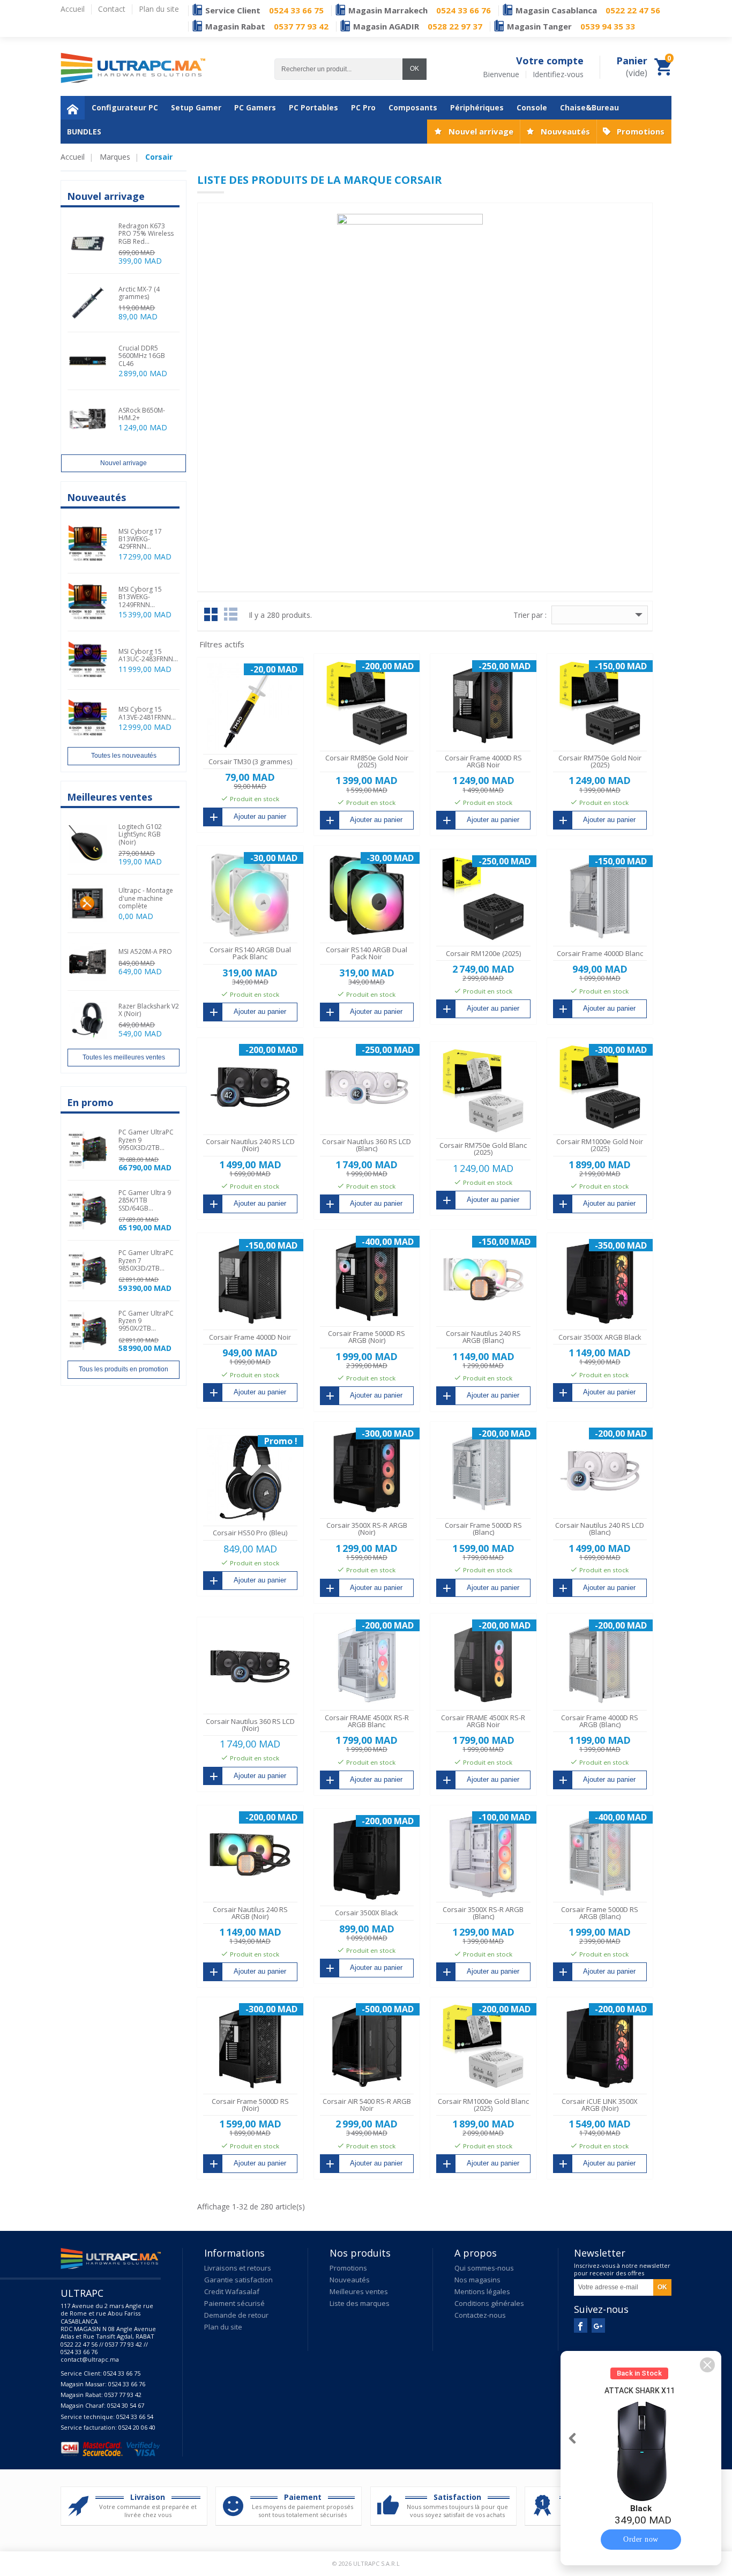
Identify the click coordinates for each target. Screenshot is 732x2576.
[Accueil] (73, 108)
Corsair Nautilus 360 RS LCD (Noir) (250, 1725)
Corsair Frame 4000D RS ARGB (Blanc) (600, 1721)
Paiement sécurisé (234, 2303)
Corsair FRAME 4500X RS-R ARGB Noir (483, 1721)
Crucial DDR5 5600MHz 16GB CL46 (142, 356)
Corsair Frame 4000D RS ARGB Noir (483, 761)
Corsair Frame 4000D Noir (250, 1337)
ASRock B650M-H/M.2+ (142, 414)
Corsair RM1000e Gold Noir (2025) (600, 1145)
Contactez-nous (480, 2315)
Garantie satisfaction (238, 2280)
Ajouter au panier (260, 816)
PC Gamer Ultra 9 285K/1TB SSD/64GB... (145, 1200)
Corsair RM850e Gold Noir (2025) (367, 761)
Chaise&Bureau (589, 107)
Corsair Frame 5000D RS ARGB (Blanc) (600, 1913)
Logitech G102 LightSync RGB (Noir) (140, 834)
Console (532, 107)
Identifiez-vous (558, 74)
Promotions (641, 131)
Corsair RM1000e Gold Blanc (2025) (483, 2105)
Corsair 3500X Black (367, 1913)
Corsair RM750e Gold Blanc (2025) (483, 1149)
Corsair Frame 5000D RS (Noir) (250, 2105)
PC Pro (363, 107)
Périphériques (477, 107)
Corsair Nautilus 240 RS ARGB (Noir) (250, 1913)
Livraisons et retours (238, 2268)
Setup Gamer (196, 107)
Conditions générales (489, 2303)
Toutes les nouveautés (124, 756)
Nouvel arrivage (481, 131)
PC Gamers (255, 107)
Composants (413, 107)
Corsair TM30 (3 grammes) (250, 761)
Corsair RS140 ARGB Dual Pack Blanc (250, 953)
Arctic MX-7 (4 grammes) (139, 293)
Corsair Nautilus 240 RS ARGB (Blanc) (483, 1337)
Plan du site (223, 2327)
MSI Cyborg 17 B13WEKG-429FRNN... (140, 539)
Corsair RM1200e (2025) (483, 953)
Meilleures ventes (359, 2291)
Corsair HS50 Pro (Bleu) (250, 1533)
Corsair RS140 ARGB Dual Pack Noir (367, 953)
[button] (707, 2365)
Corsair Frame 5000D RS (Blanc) (483, 1529)
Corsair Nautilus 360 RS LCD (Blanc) (367, 1145)
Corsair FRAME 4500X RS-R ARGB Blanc (367, 1721)
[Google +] (598, 2325)
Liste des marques (360, 2303)
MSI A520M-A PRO (145, 951)
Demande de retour (236, 2315)
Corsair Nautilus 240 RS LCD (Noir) (250, 1145)
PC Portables (313, 107)
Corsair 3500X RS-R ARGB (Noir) (367, 1529)
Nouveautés (565, 131)
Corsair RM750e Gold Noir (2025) (600, 761)
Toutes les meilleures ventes (124, 1057)
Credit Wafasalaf (232, 2291)
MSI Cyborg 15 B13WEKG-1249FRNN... (140, 597)
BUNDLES (84, 132)
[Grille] (211, 614)
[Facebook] (581, 2325)
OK (414, 69)
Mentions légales (482, 2291)
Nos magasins (477, 2280)
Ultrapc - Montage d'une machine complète (146, 898)
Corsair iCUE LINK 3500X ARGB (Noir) (600, 2105)
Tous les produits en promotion (124, 1369)
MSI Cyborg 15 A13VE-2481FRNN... (147, 713)
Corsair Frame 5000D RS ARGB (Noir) (367, 1337)
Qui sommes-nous (484, 2268)
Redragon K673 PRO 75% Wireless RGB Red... (146, 234)
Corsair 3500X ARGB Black (600, 1337)
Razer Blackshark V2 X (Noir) (149, 1010)
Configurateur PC (125, 107)
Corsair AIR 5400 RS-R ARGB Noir (367, 2105)
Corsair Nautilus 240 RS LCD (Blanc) (600, 1529)
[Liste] (231, 614)
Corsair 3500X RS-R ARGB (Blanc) (483, 1913)
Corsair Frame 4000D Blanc (600, 953)
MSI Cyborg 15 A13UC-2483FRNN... (148, 655)
